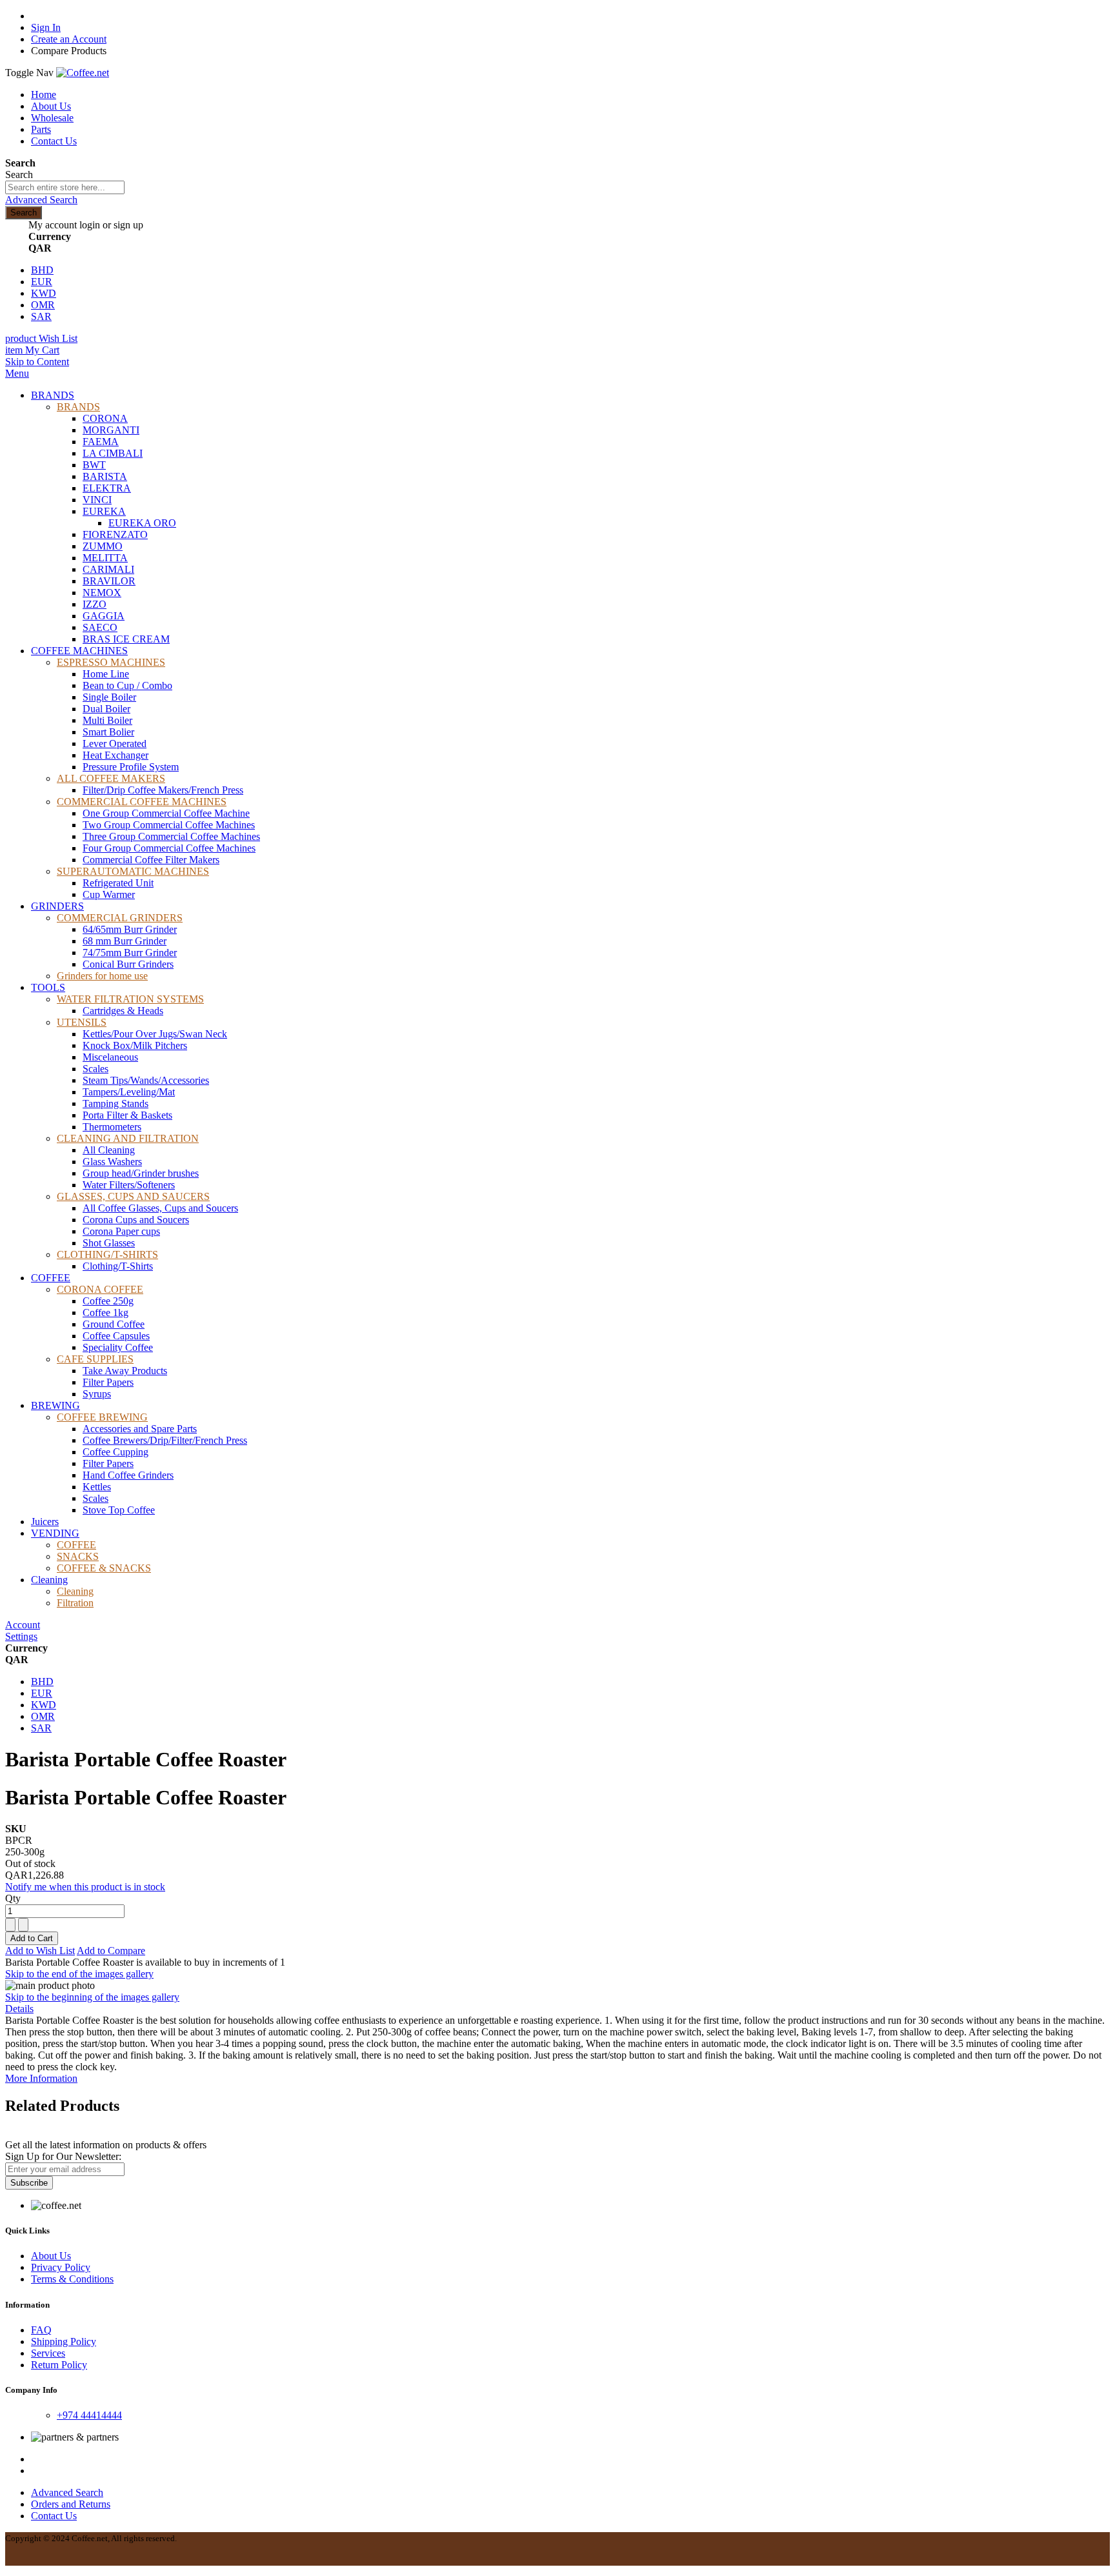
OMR (43, 305)
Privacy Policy (61, 2267)
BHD (42, 270)
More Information (41, 2078)
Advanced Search (41, 200)
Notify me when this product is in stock (85, 1887)
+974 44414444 (89, 2415)
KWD (44, 293)
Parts (41, 129)
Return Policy (59, 2365)
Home (44, 95)
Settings (21, 1636)
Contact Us (54, 141)
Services (48, 2353)
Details (19, 2009)
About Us (51, 106)
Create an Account (69, 39)
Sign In (46, 27)
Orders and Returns (71, 2504)
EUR (42, 282)
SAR (41, 316)
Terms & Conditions (72, 2279)
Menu (17, 373)
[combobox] (65, 187)
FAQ (41, 2330)
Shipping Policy (64, 2341)
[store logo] (83, 73)
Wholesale (52, 118)
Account (23, 1625)
